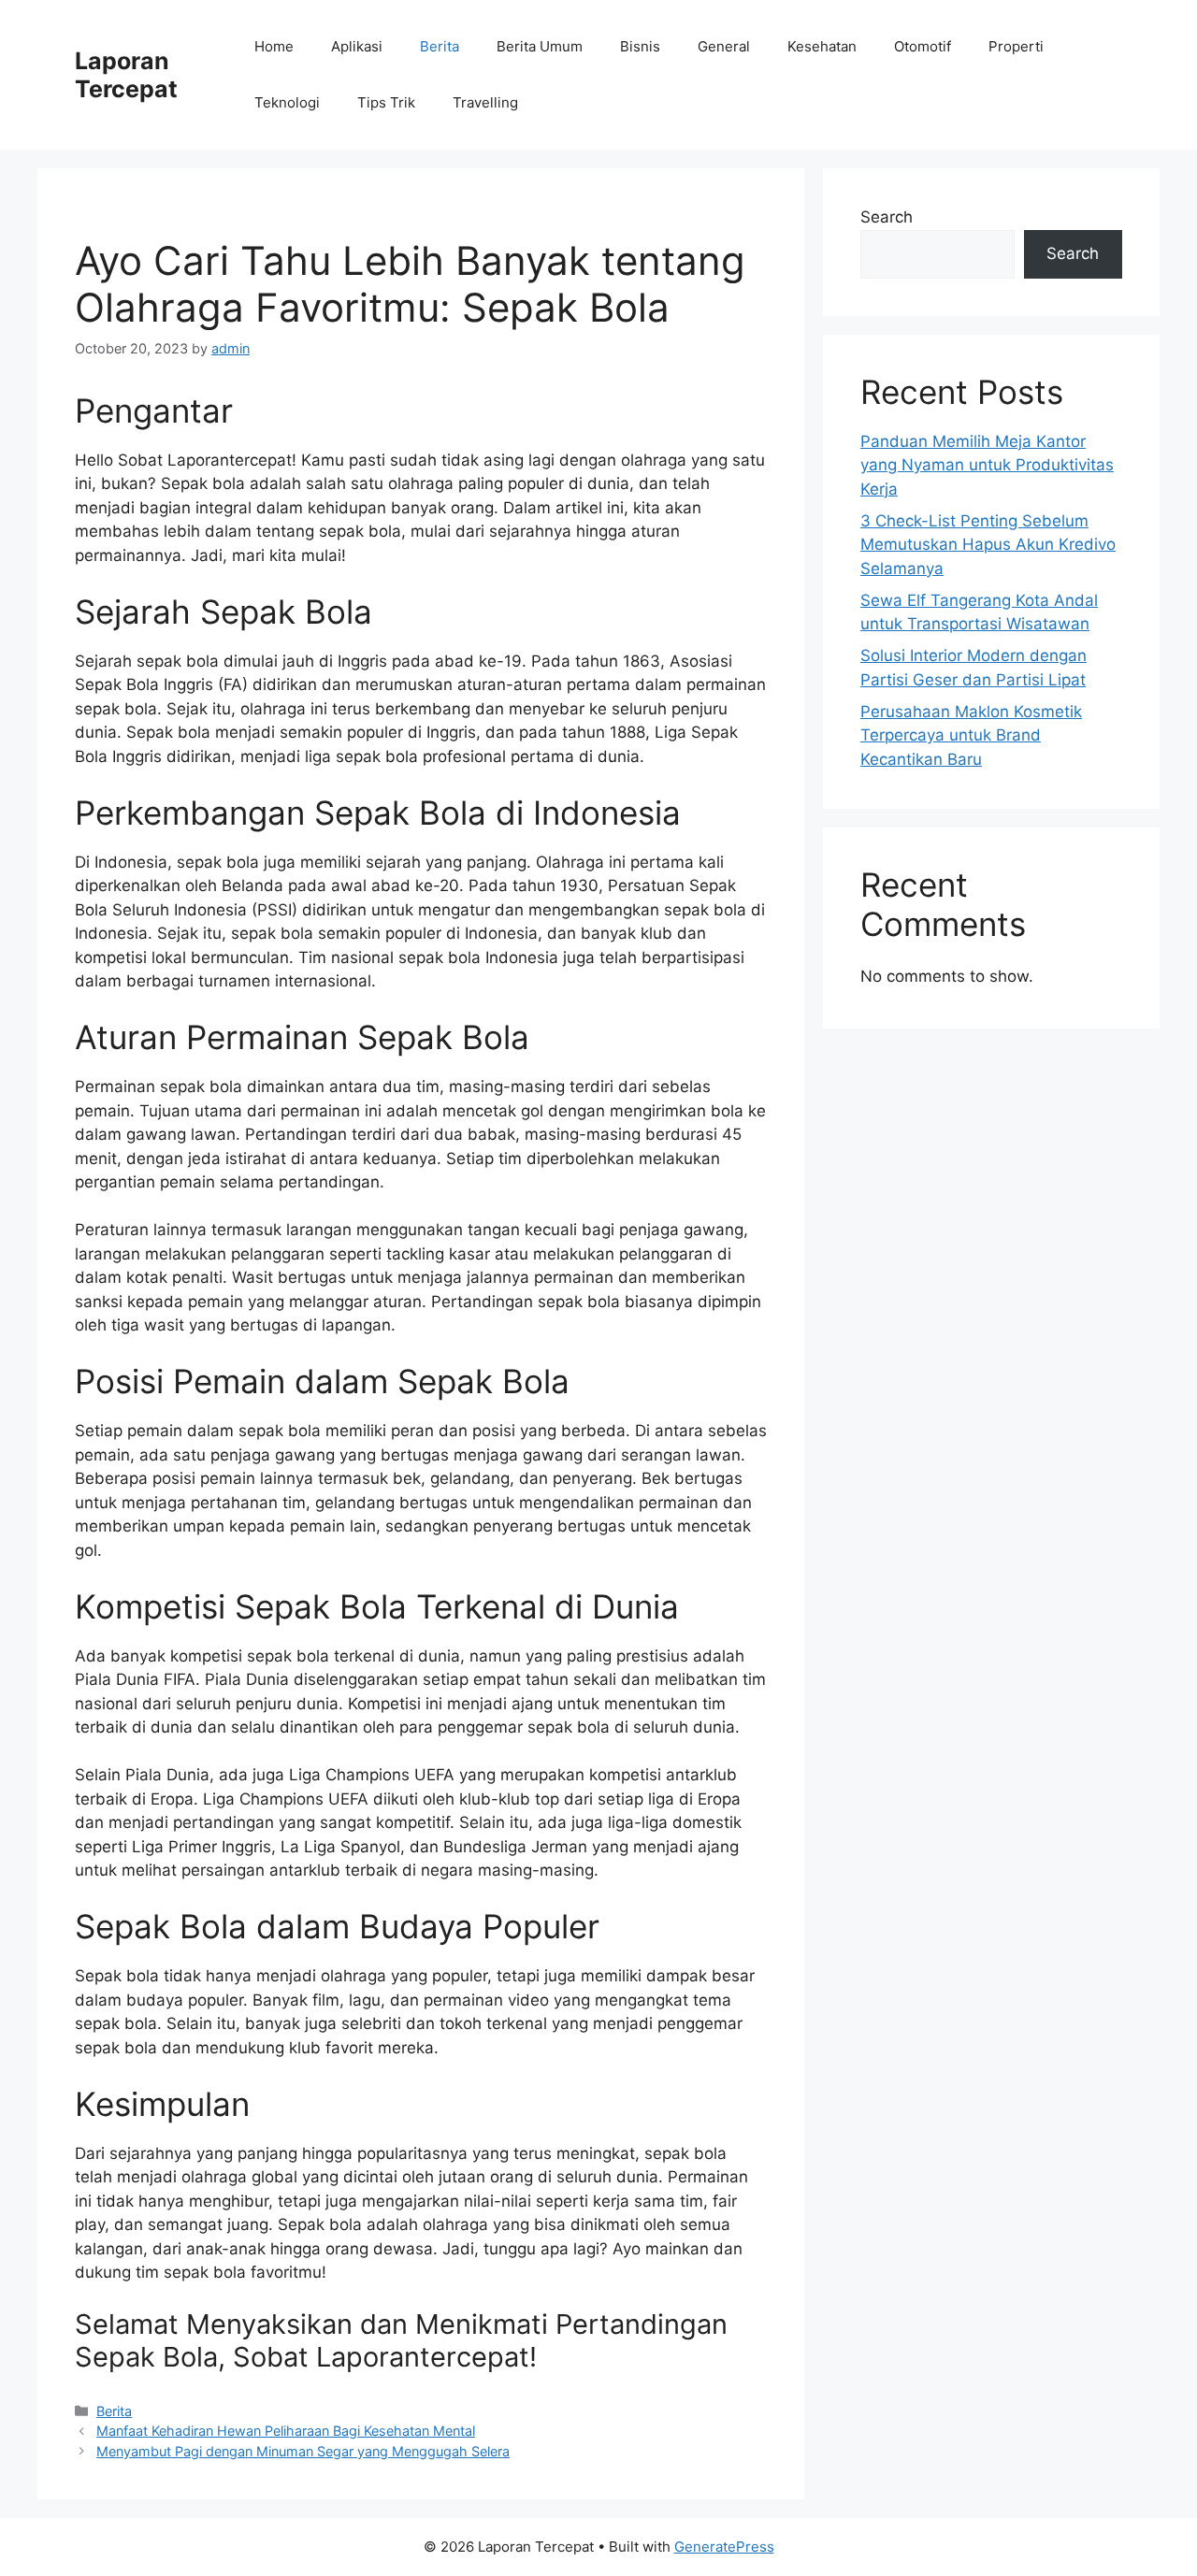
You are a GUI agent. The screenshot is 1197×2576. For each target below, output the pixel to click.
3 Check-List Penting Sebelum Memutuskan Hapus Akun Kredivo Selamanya (988, 545)
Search (887, 217)
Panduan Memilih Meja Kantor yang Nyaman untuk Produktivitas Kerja (987, 465)
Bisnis (640, 46)
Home (274, 46)
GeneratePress (724, 2547)
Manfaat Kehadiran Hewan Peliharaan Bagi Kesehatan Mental (286, 2431)
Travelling (485, 102)
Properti (1016, 46)
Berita (440, 46)
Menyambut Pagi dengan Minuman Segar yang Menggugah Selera (303, 2451)
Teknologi (287, 102)
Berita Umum (540, 46)
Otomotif (923, 46)
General (724, 46)
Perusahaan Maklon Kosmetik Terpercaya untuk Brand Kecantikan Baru (971, 735)
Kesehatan (822, 46)
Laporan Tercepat (126, 75)
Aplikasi (357, 46)
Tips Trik (386, 102)
